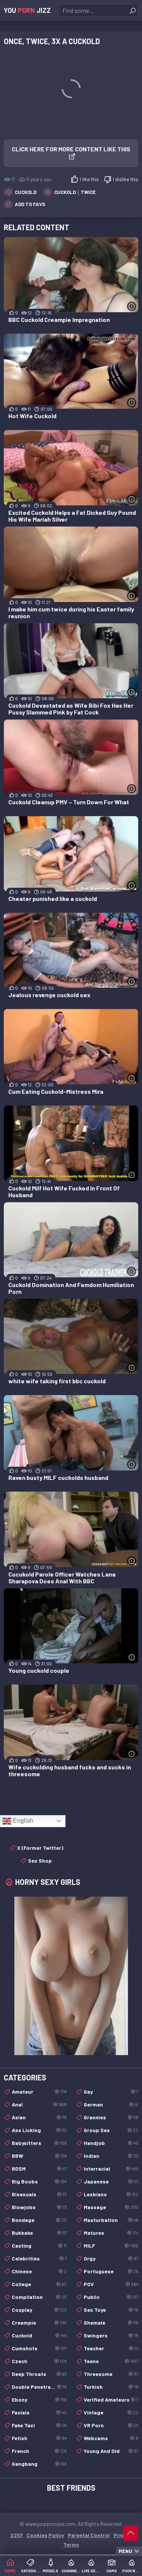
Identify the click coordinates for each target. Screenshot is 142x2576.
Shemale (111, 2323)
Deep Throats (39, 2374)
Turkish (111, 2387)
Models (51, 2571)
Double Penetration (39, 2387)
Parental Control (89, 2535)
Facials (39, 2412)
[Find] (133, 11)
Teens (111, 2361)
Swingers (111, 2335)
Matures (111, 2233)
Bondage (39, 2220)
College (39, 2284)
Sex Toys (111, 2310)
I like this (89, 179)
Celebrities (39, 2258)
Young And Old (111, 2451)
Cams (112, 2571)
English (22, 1821)
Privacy (123, 2535)
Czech (39, 2361)
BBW (39, 2156)
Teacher (111, 2348)
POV (111, 2284)
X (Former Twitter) (40, 1848)
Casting (39, 2246)
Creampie (39, 2323)
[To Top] (131, 2533)
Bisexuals (39, 2194)
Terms (71, 2544)
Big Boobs (39, 2181)
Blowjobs (39, 2207)
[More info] (132, 306)
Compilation (39, 2297)
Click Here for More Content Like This (71, 149)
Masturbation (111, 2220)
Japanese (111, 2181)
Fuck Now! (132, 2571)
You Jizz (27, 10)
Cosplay (39, 2310)
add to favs (30, 204)
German (111, 2104)
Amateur (39, 2092)
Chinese (39, 2271)
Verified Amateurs (111, 2400)
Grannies (111, 2117)
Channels (71, 2571)
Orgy (111, 2258)
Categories (31, 2571)
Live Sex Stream (91, 2571)
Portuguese (111, 2271)
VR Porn (111, 2425)
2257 (16, 2535)
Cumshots (39, 2348)
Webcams (111, 2438)
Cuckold (26, 192)
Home (10, 2571)
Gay (111, 2092)
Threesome (111, 2374)
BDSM (39, 2169)
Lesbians (111, 2194)
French (39, 2451)
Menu (125, 2551)
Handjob (111, 2143)
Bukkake (39, 2233)
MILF (111, 2246)
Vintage (111, 2412)
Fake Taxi (39, 2425)
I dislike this (126, 179)
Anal (39, 2104)
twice (88, 192)
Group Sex (111, 2130)
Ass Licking (39, 2130)
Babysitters (39, 2143)
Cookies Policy (45, 2535)
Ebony (39, 2400)
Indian (111, 2156)
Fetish (39, 2438)
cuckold (65, 192)
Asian (39, 2117)
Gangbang (39, 2464)
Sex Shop (40, 1861)
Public (111, 2297)
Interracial (111, 2169)
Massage (111, 2207)
